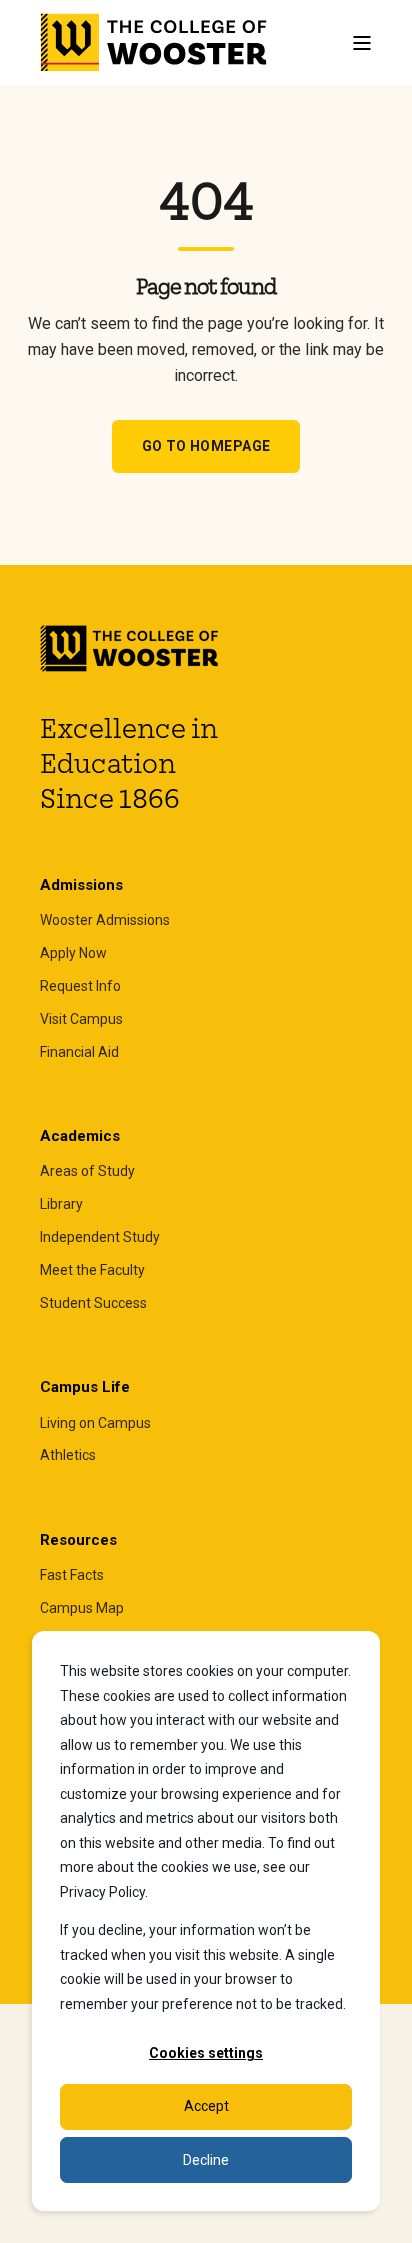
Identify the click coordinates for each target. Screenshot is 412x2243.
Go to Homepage (206, 446)
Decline (206, 2160)
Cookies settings (206, 2053)
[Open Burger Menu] (362, 43)
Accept (206, 2106)
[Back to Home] (154, 43)
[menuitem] (105, 920)
